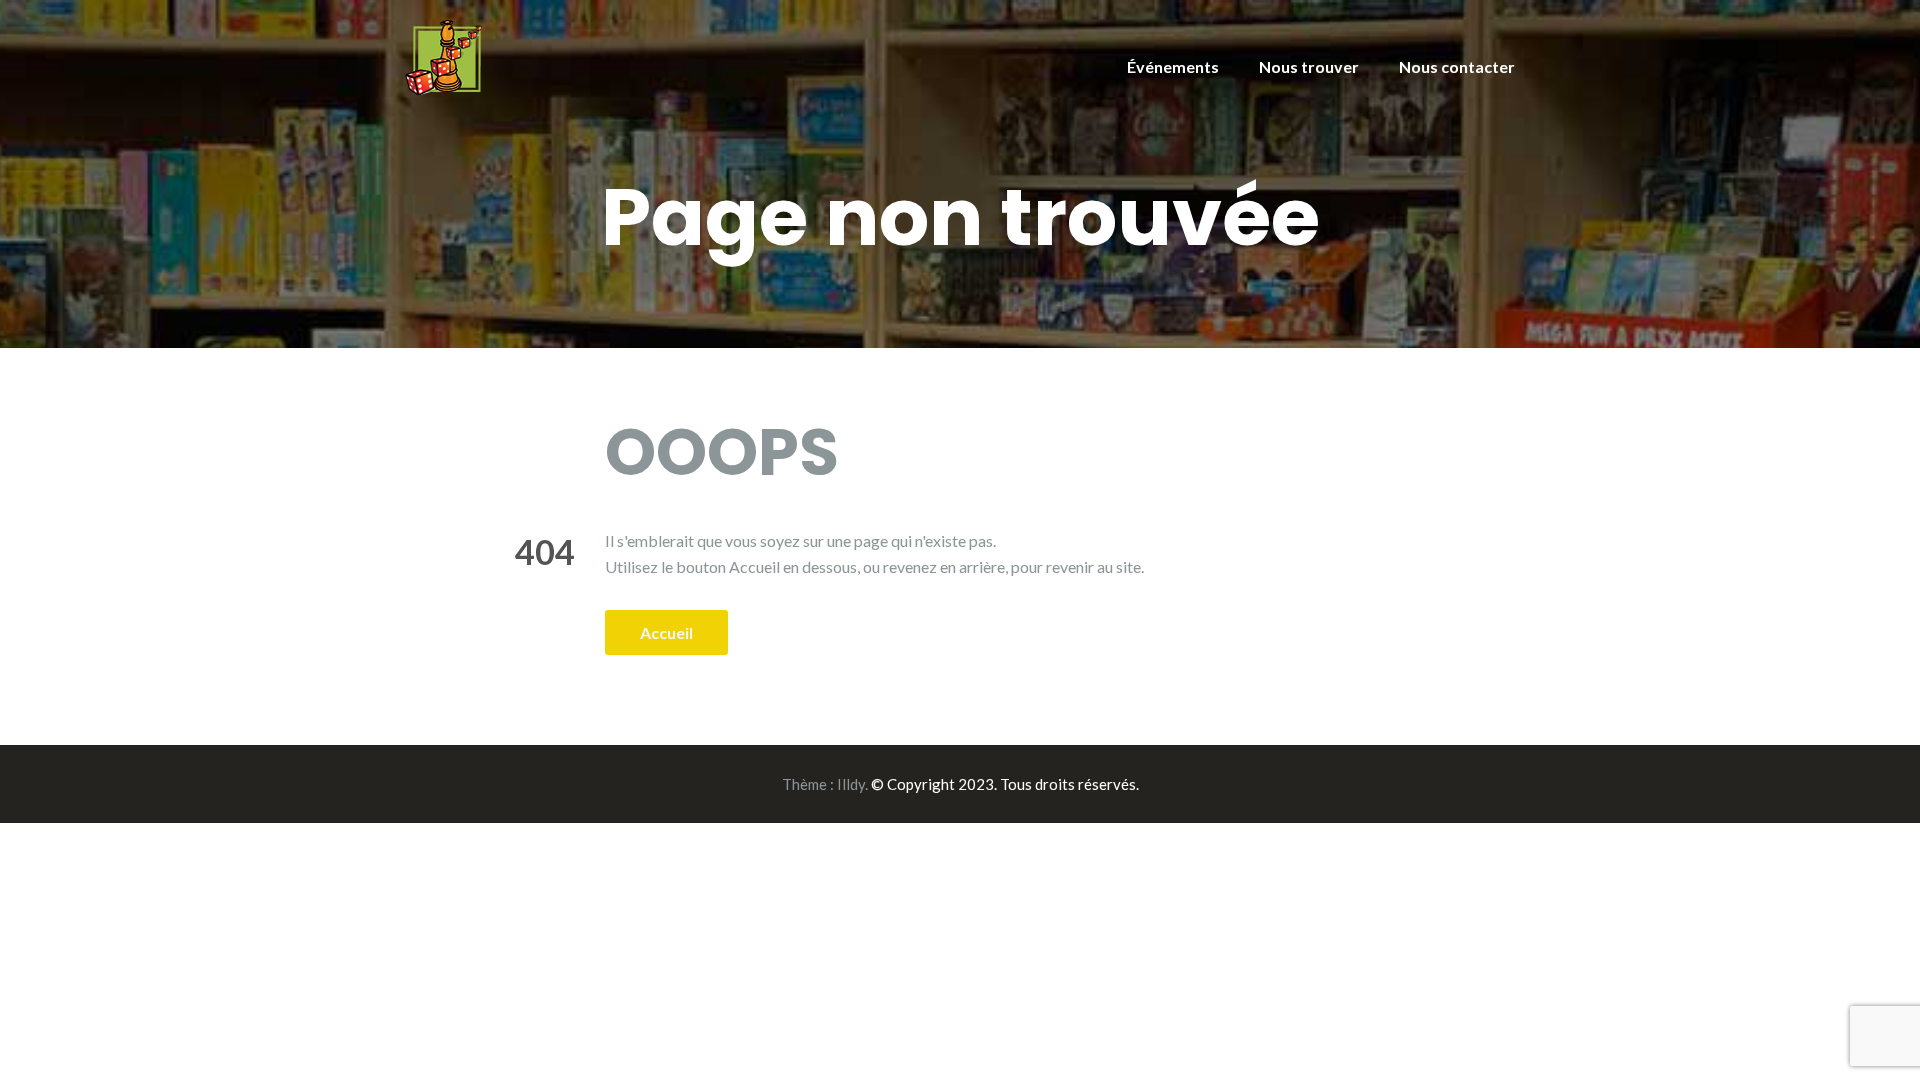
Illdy (851, 784)
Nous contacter (1457, 66)
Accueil (666, 632)
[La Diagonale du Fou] (443, 55)
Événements (1173, 66)
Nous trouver (1309, 66)
